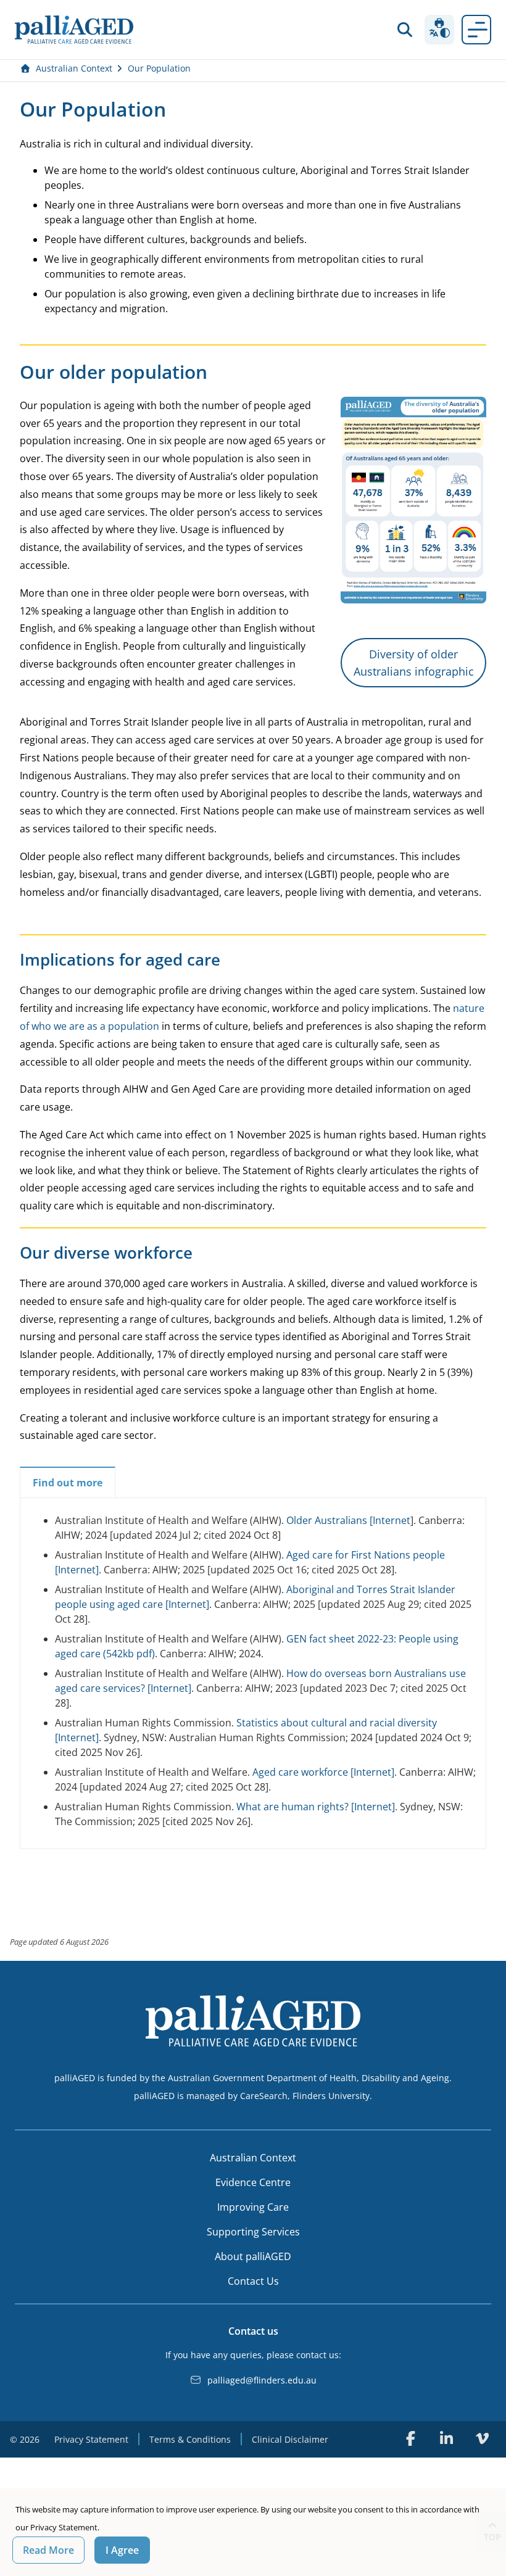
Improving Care (253, 2207)
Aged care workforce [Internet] (323, 1772)
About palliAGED (253, 2256)
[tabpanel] (253, 1671)
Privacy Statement (91, 2439)
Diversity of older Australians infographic (414, 663)
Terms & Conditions (190, 2439)
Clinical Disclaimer (290, 2439)
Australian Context (74, 68)
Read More (48, 2550)
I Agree (122, 2550)
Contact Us (253, 2281)
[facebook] (410, 2438)
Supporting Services (253, 2232)
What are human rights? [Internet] (316, 1807)
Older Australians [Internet (348, 1520)
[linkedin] (446, 2438)
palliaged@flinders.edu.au (262, 2380)
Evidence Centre (253, 2182)
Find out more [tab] (68, 1483)
